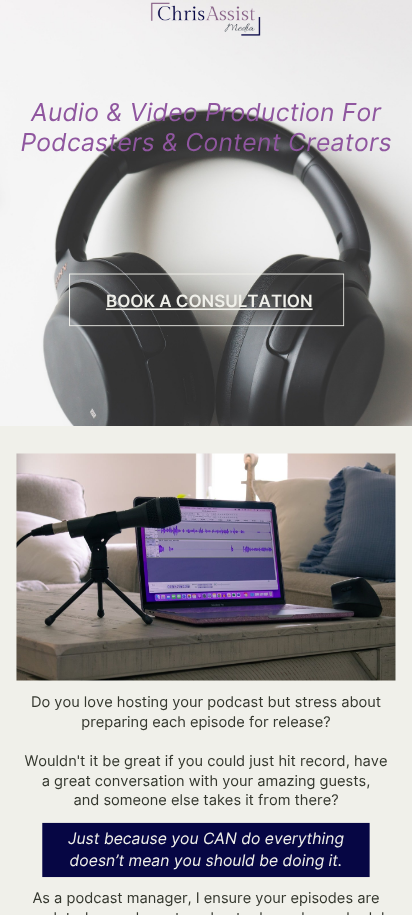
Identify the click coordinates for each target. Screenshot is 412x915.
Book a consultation (209, 301)
